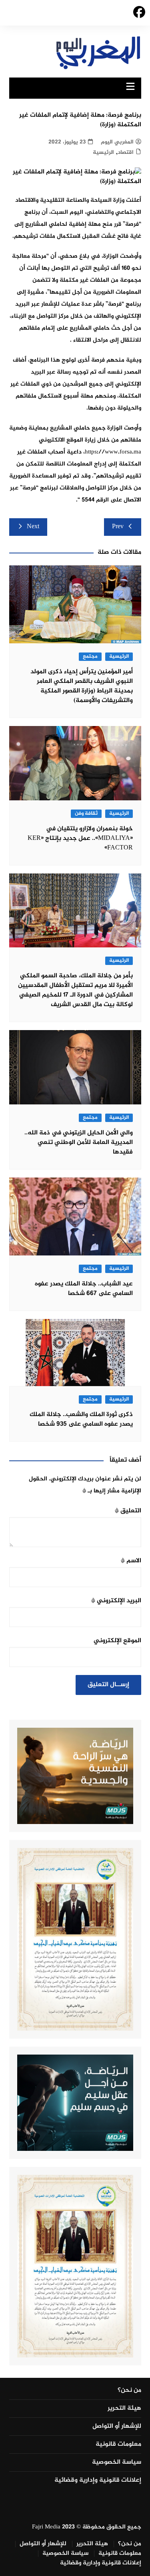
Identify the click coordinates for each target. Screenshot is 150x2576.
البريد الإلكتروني (116, 1601)
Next (33, 527)
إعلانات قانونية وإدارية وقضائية (98, 2481)
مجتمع (90, 657)
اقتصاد (126, 152)
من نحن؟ (129, 2391)
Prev (118, 527)
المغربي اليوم (117, 142)
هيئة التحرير (124, 2409)
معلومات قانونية (118, 2445)
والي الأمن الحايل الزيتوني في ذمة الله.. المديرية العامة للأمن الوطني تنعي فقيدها (79, 1143)
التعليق (128, 1511)
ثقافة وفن (86, 814)
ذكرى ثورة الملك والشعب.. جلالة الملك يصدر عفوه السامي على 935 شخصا (81, 1419)
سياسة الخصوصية (117, 2463)
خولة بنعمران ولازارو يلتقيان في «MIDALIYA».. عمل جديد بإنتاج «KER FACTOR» (80, 838)
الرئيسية (103, 152)
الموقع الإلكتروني (117, 1641)
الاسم (131, 1561)
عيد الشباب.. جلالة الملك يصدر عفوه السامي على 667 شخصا (84, 1289)
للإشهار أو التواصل (117, 2427)
